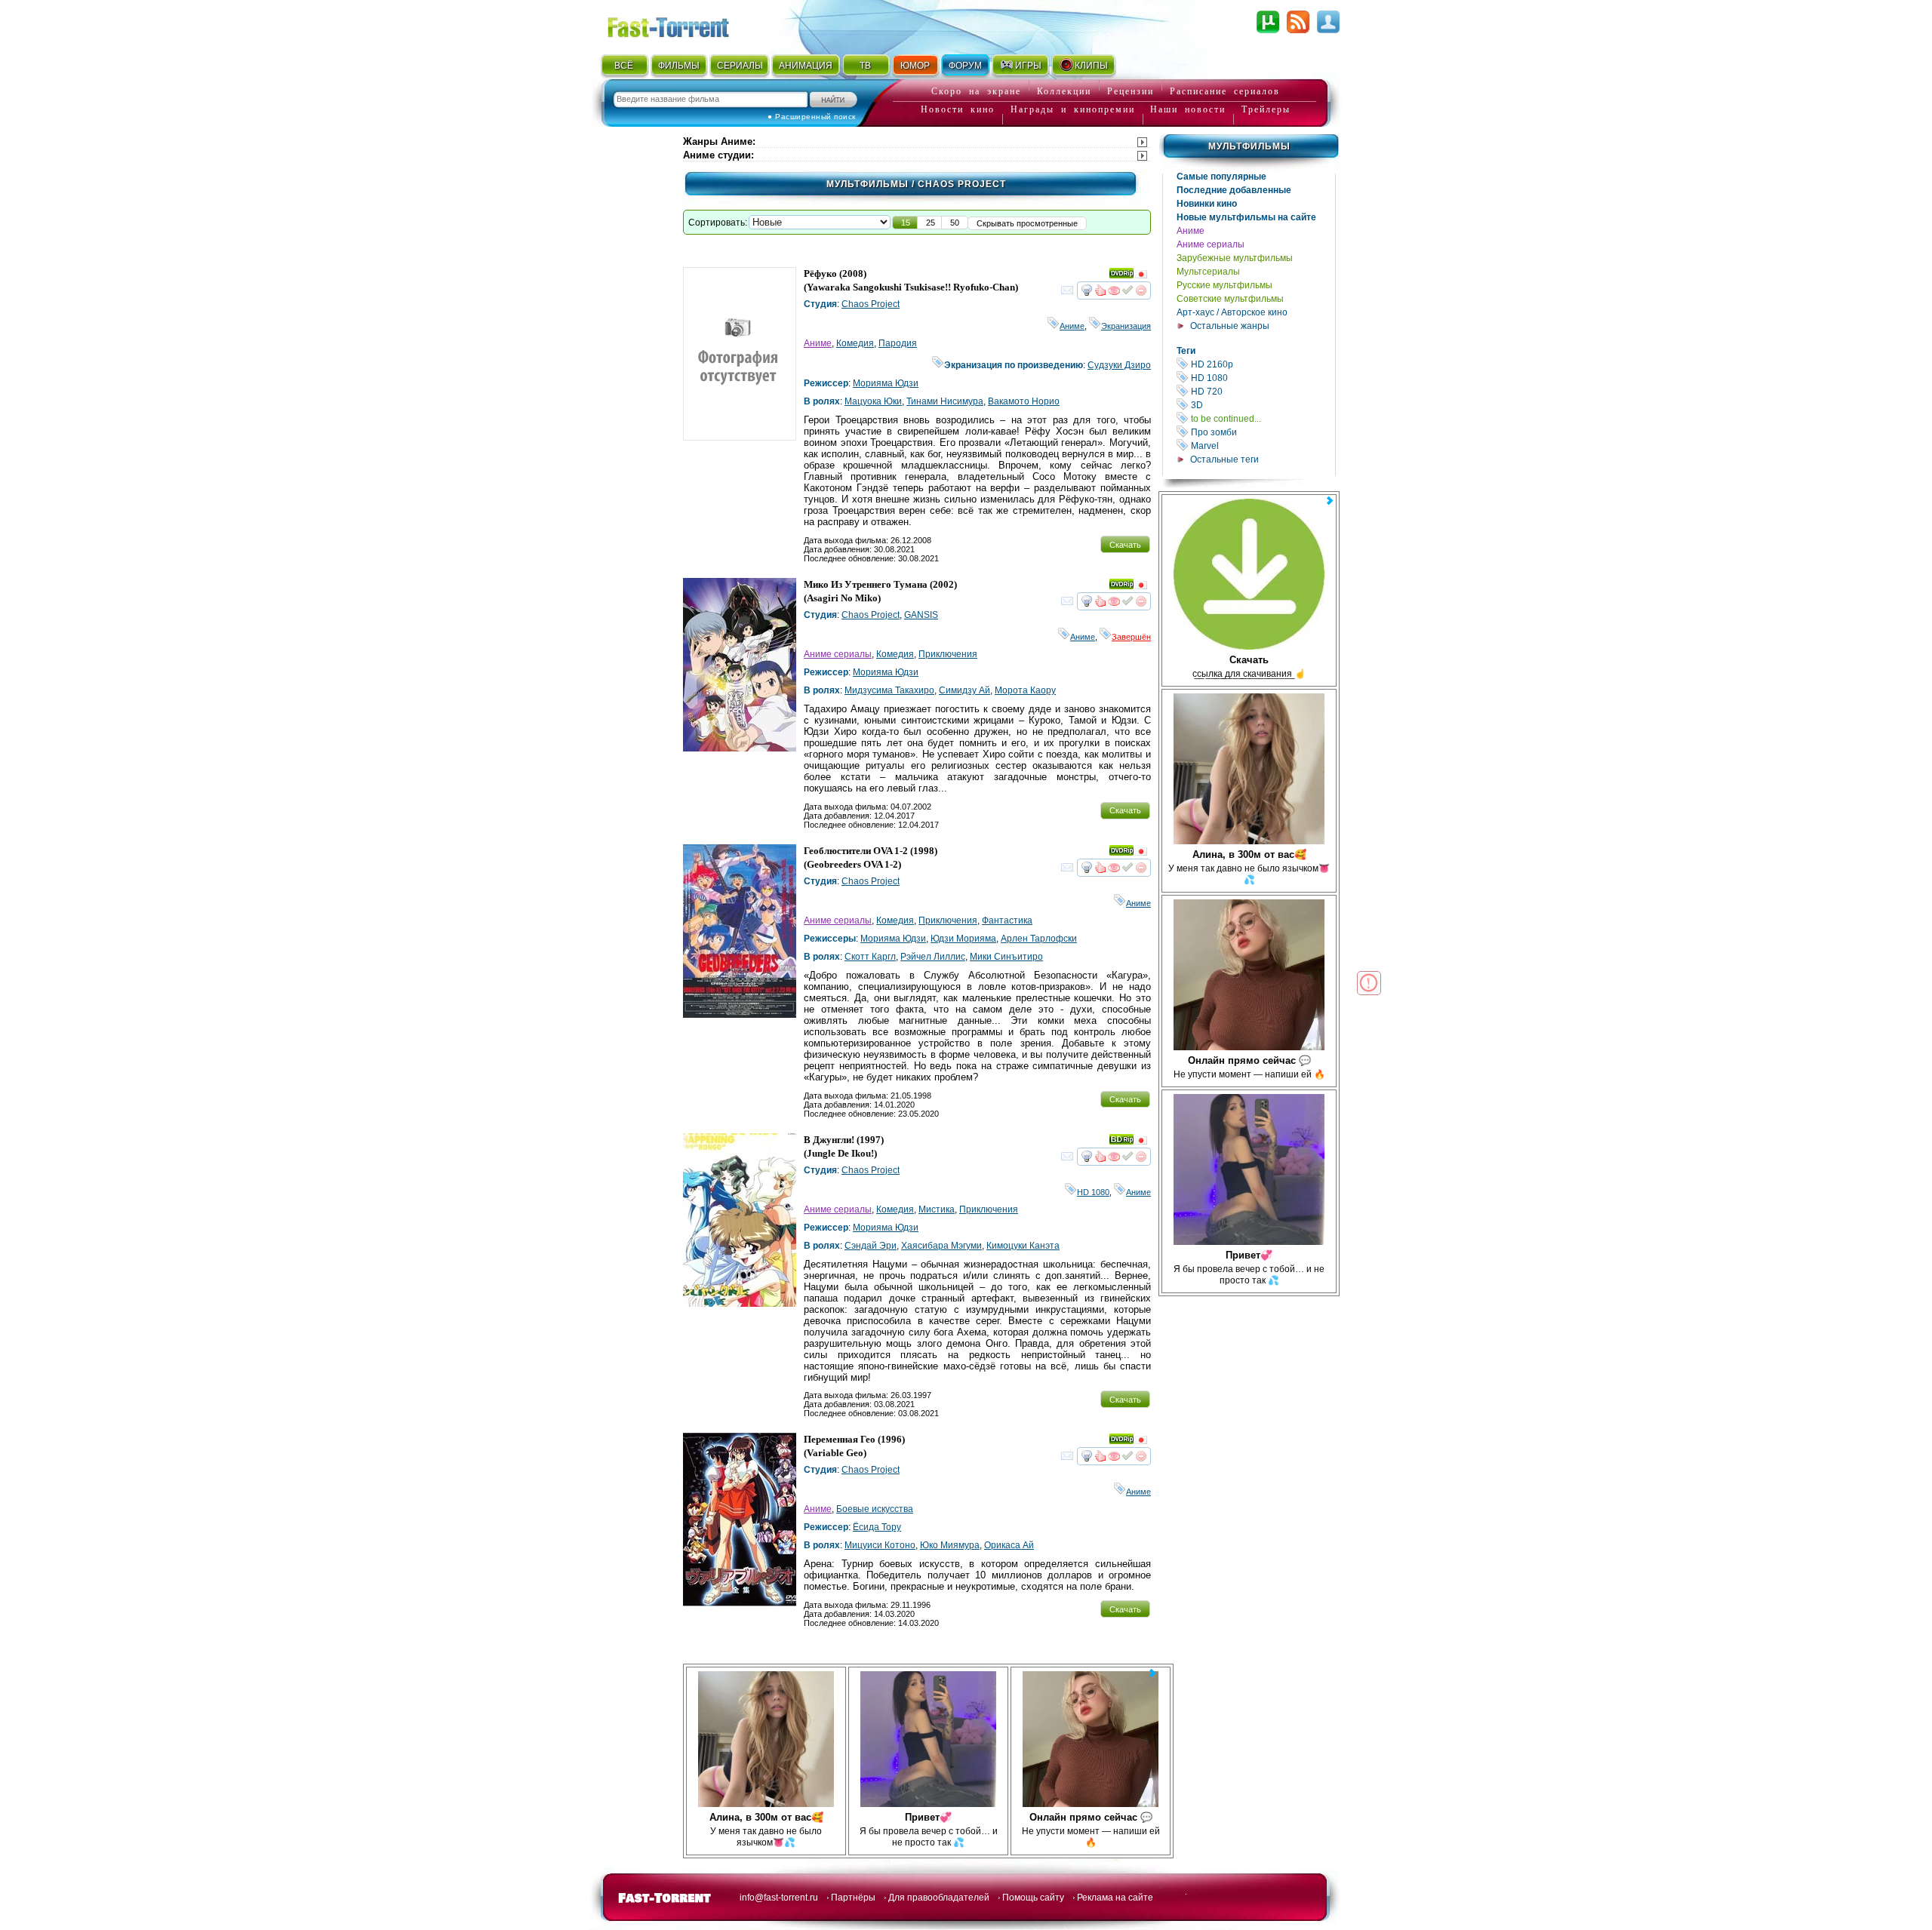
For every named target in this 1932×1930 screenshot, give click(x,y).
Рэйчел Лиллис (933, 957)
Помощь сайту (1033, 1898)
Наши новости (1188, 109)
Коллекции (1064, 91)
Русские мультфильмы (1224, 285)
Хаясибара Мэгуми (941, 1246)
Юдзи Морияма (963, 939)
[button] (906, 223)
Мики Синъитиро (1006, 957)
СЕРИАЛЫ (740, 66)
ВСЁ (624, 66)
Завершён (1131, 637)
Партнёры (853, 1898)
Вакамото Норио (1024, 401)
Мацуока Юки (873, 401)
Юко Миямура (950, 1545)
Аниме (1191, 231)
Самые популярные (1221, 177)
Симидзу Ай (964, 690)
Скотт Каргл (870, 957)
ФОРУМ (965, 66)
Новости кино (958, 109)
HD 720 (1262, 391)
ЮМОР (915, 66)
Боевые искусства (875, 1509)
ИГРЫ (1028, 66)
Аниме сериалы (1211, 244)
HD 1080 (1262, 378)
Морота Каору (1025, 690)
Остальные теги (1224, 459)
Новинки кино (1207, 204)
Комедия (855, 343)
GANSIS (921, 615)
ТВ (865, 66)
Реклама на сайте (1115, 1898)
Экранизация (1126, 326)
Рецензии (1131, 91)
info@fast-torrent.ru (779, 1898)
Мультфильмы (1249, 146)
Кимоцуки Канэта (1023, 1246)
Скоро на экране (976, 91)
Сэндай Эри (871, 1246)
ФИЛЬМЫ (679, 66)
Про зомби (1262, 432)
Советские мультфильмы (1230, 299)
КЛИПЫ (1091, 66)
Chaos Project (871, 304)
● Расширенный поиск (812, 117)
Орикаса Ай (1009, 1545)
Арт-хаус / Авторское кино (1232, 312)
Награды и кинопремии (1073, 109)
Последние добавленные (1234, 190)
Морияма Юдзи (886, 383)
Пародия (898, 343)
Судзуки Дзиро (1119, 365)
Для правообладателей (939, 1898)
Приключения (948, 654)
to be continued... (1262, 418)
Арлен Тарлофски (1039, 939)
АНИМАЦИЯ (806, 66)
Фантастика (1007, 920)
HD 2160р (1262, 364)
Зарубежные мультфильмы (1235, 258)
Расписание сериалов (1225, 91)
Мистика (937, 1209)
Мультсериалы (1208, 272)
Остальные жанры (1230, 326)
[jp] (1141, 276)
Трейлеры (1266, 109)
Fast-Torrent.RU (683, 25)
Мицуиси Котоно (880, 1545)
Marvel (1262, 446)
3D (1262, 405)
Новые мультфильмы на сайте (1246, 217)
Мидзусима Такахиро (889, 690)
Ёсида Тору (877, 1527)
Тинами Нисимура (945, 401)
